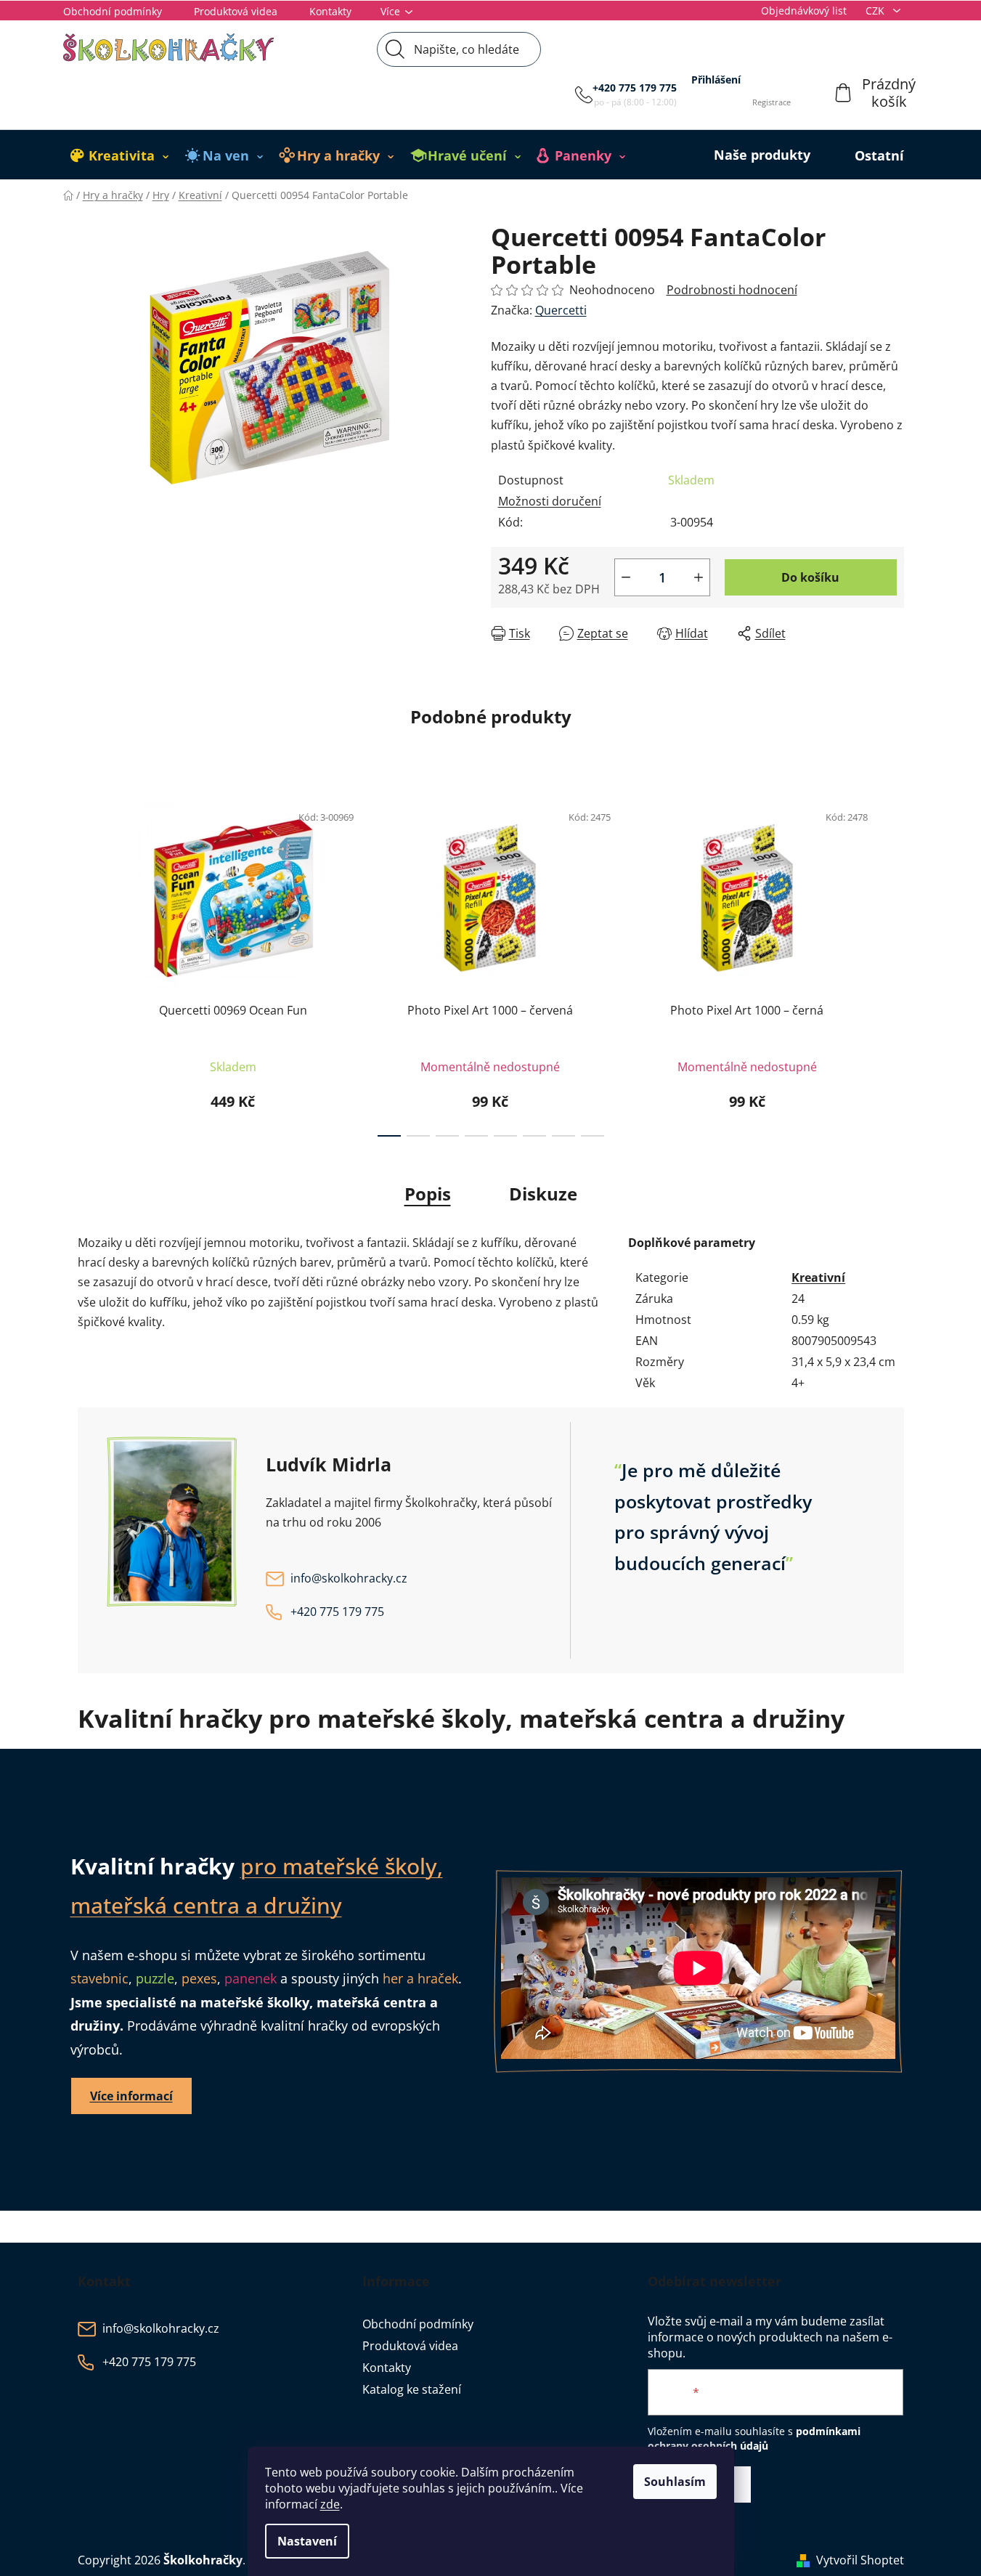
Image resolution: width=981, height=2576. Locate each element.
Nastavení (307, 2541)
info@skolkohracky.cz (349, 1578)
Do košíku (810, 577)
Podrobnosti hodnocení (732, 290)
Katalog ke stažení (412, 2389)
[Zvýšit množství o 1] (699, 577)
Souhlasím (675, 2482)
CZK (876, 11)
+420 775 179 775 (635, 88)
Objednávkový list (804, 11)
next (892, 965)
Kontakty (330, 11)
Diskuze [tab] (543, 1194)
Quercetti (561, 310)
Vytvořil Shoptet (860, 2560)
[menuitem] (120, 155)
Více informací (131, 2096)
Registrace (772, 102)
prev (89, 965)
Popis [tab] (428, 1194)
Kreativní (818, 1277)
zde (330, 2504)
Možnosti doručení (550, 501)
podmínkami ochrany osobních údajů (754, 2438)
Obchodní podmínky (113, 11)
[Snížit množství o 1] (626, 577)
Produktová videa (236, 11)
